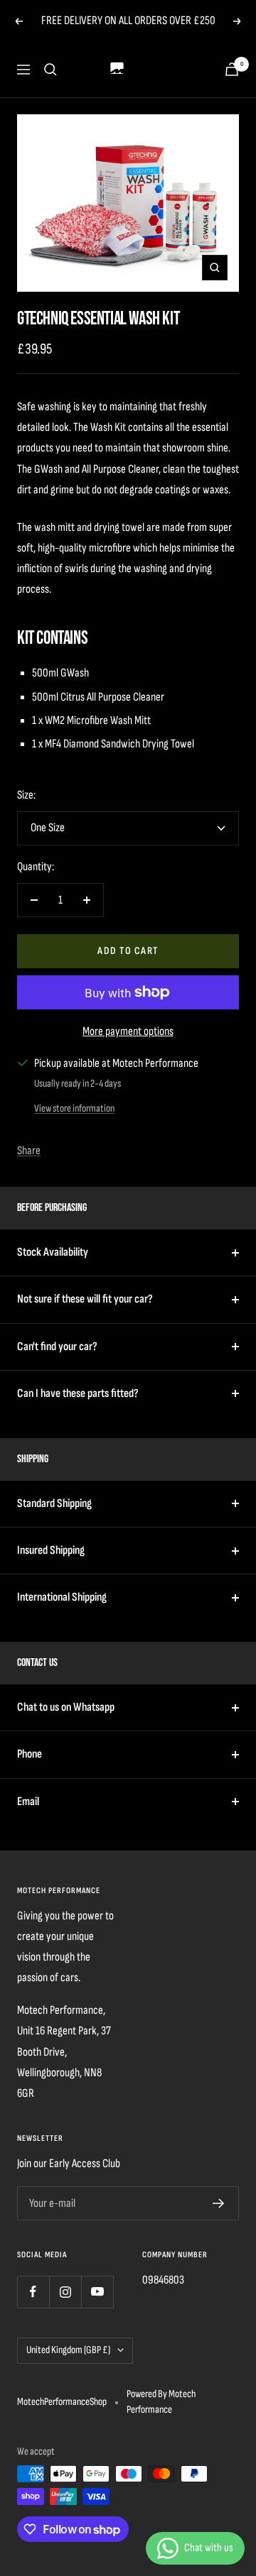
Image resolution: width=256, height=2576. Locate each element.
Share (29, 1151)
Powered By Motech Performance (161, 2402)
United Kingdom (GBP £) (68, 2350)
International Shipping (62, 1597)
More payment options (128, 1031)
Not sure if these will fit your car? (85, 1299)
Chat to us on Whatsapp (66, 1707)
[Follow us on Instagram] (65, 2292)
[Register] (219, 2203)
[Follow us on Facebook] (33, 2292)
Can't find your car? (57, 1347)
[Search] (50, 70)
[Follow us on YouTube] (97, 2292)
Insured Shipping (51, 1550)
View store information (74, 1108)
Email (28, 1802)
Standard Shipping (54, 1503)
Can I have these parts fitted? (78, 1393)
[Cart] (232, 69)
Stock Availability (53, 1252)
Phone (30, 1754)
